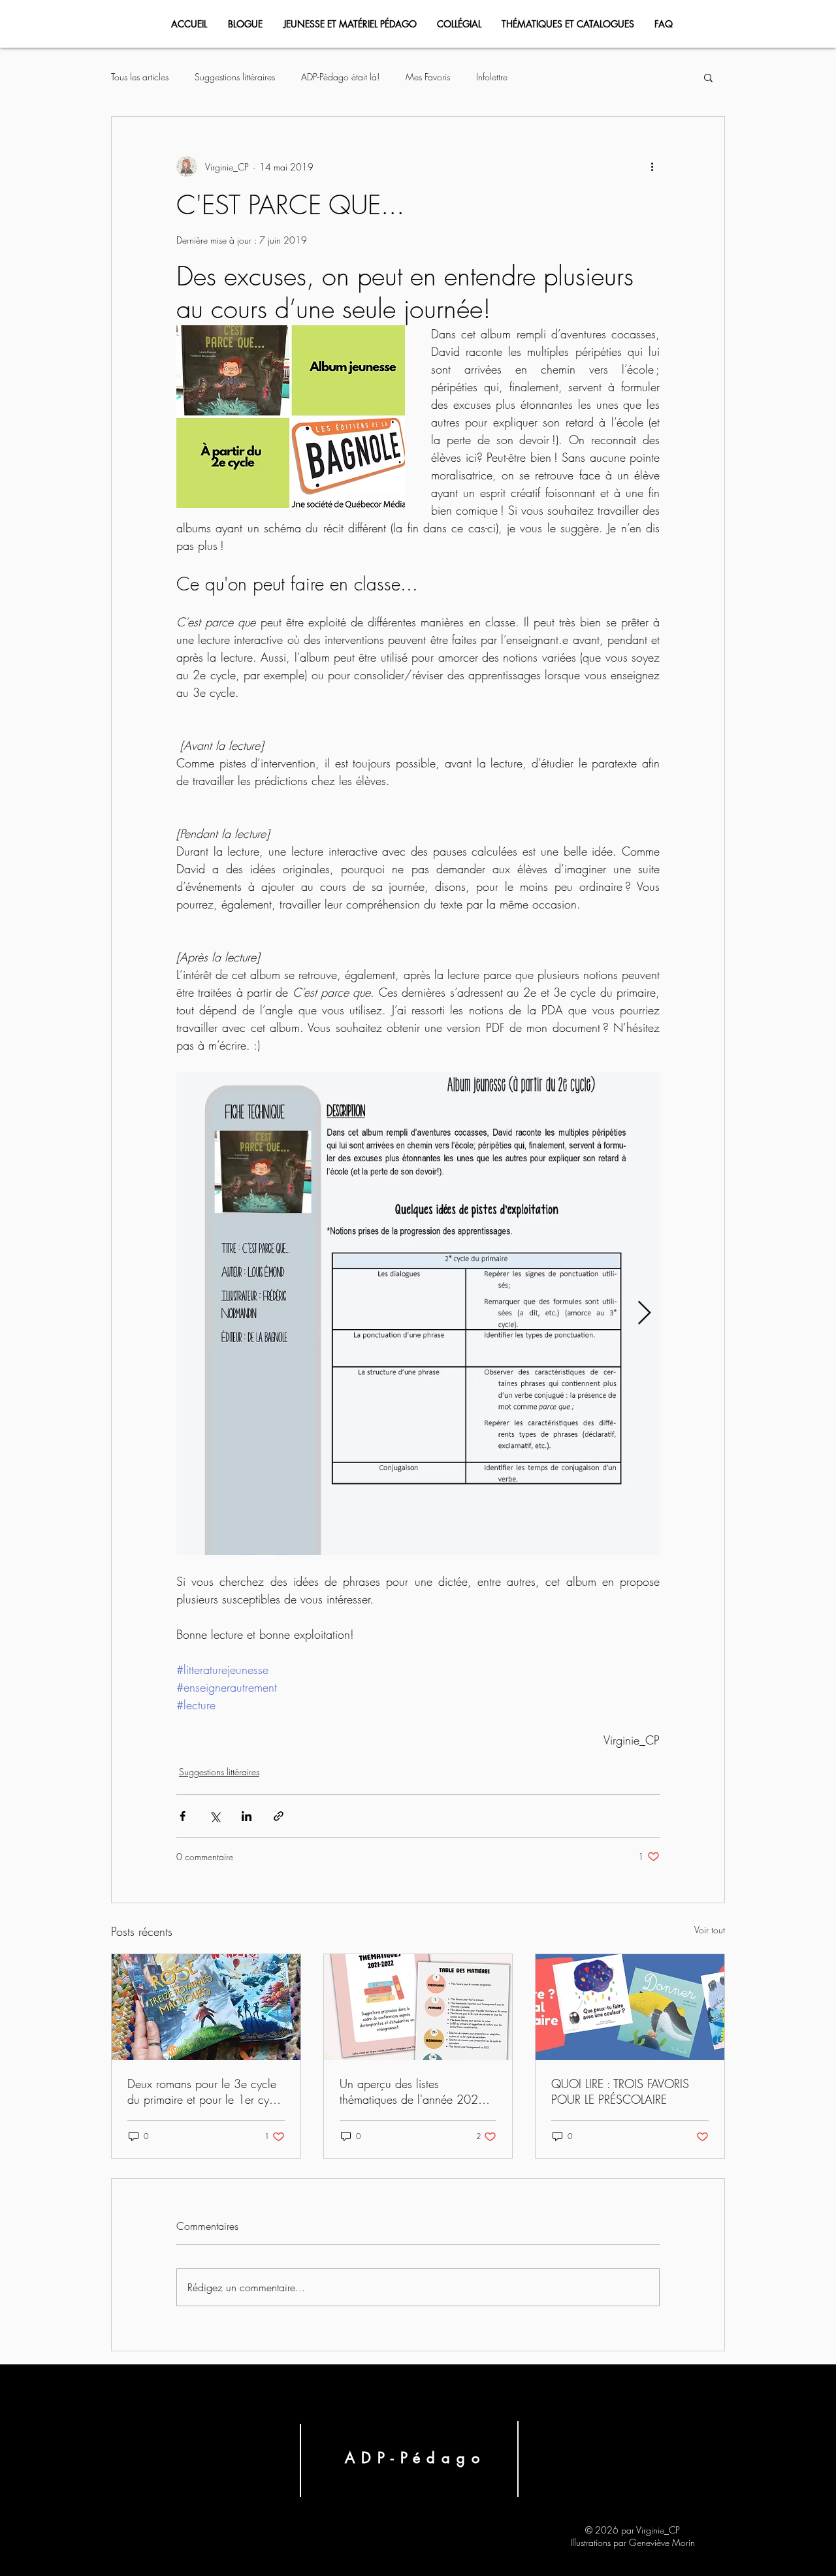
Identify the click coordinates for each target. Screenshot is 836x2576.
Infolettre (492, 77)
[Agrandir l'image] (418, 1313)
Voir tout (710, 1930)
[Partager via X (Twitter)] (215, 1816)
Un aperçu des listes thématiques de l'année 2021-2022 (413, 2091)
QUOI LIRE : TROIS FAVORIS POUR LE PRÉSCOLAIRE (620, 2091)
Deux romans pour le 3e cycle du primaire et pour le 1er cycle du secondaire (205, 2091)
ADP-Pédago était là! (340, 77)
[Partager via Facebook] (183, 1816)
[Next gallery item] (644, 1314)
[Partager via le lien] (279, 1816)
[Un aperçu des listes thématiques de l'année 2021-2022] (418, 2007)
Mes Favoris (428, 77)
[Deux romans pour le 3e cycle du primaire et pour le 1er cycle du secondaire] (206, 2007)
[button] (708, 77)
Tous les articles (140, 77)
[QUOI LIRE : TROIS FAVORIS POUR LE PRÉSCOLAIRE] (630, 2007)
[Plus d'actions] (652, 167)
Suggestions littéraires (235, 77)
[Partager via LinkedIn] (247, 1816)
